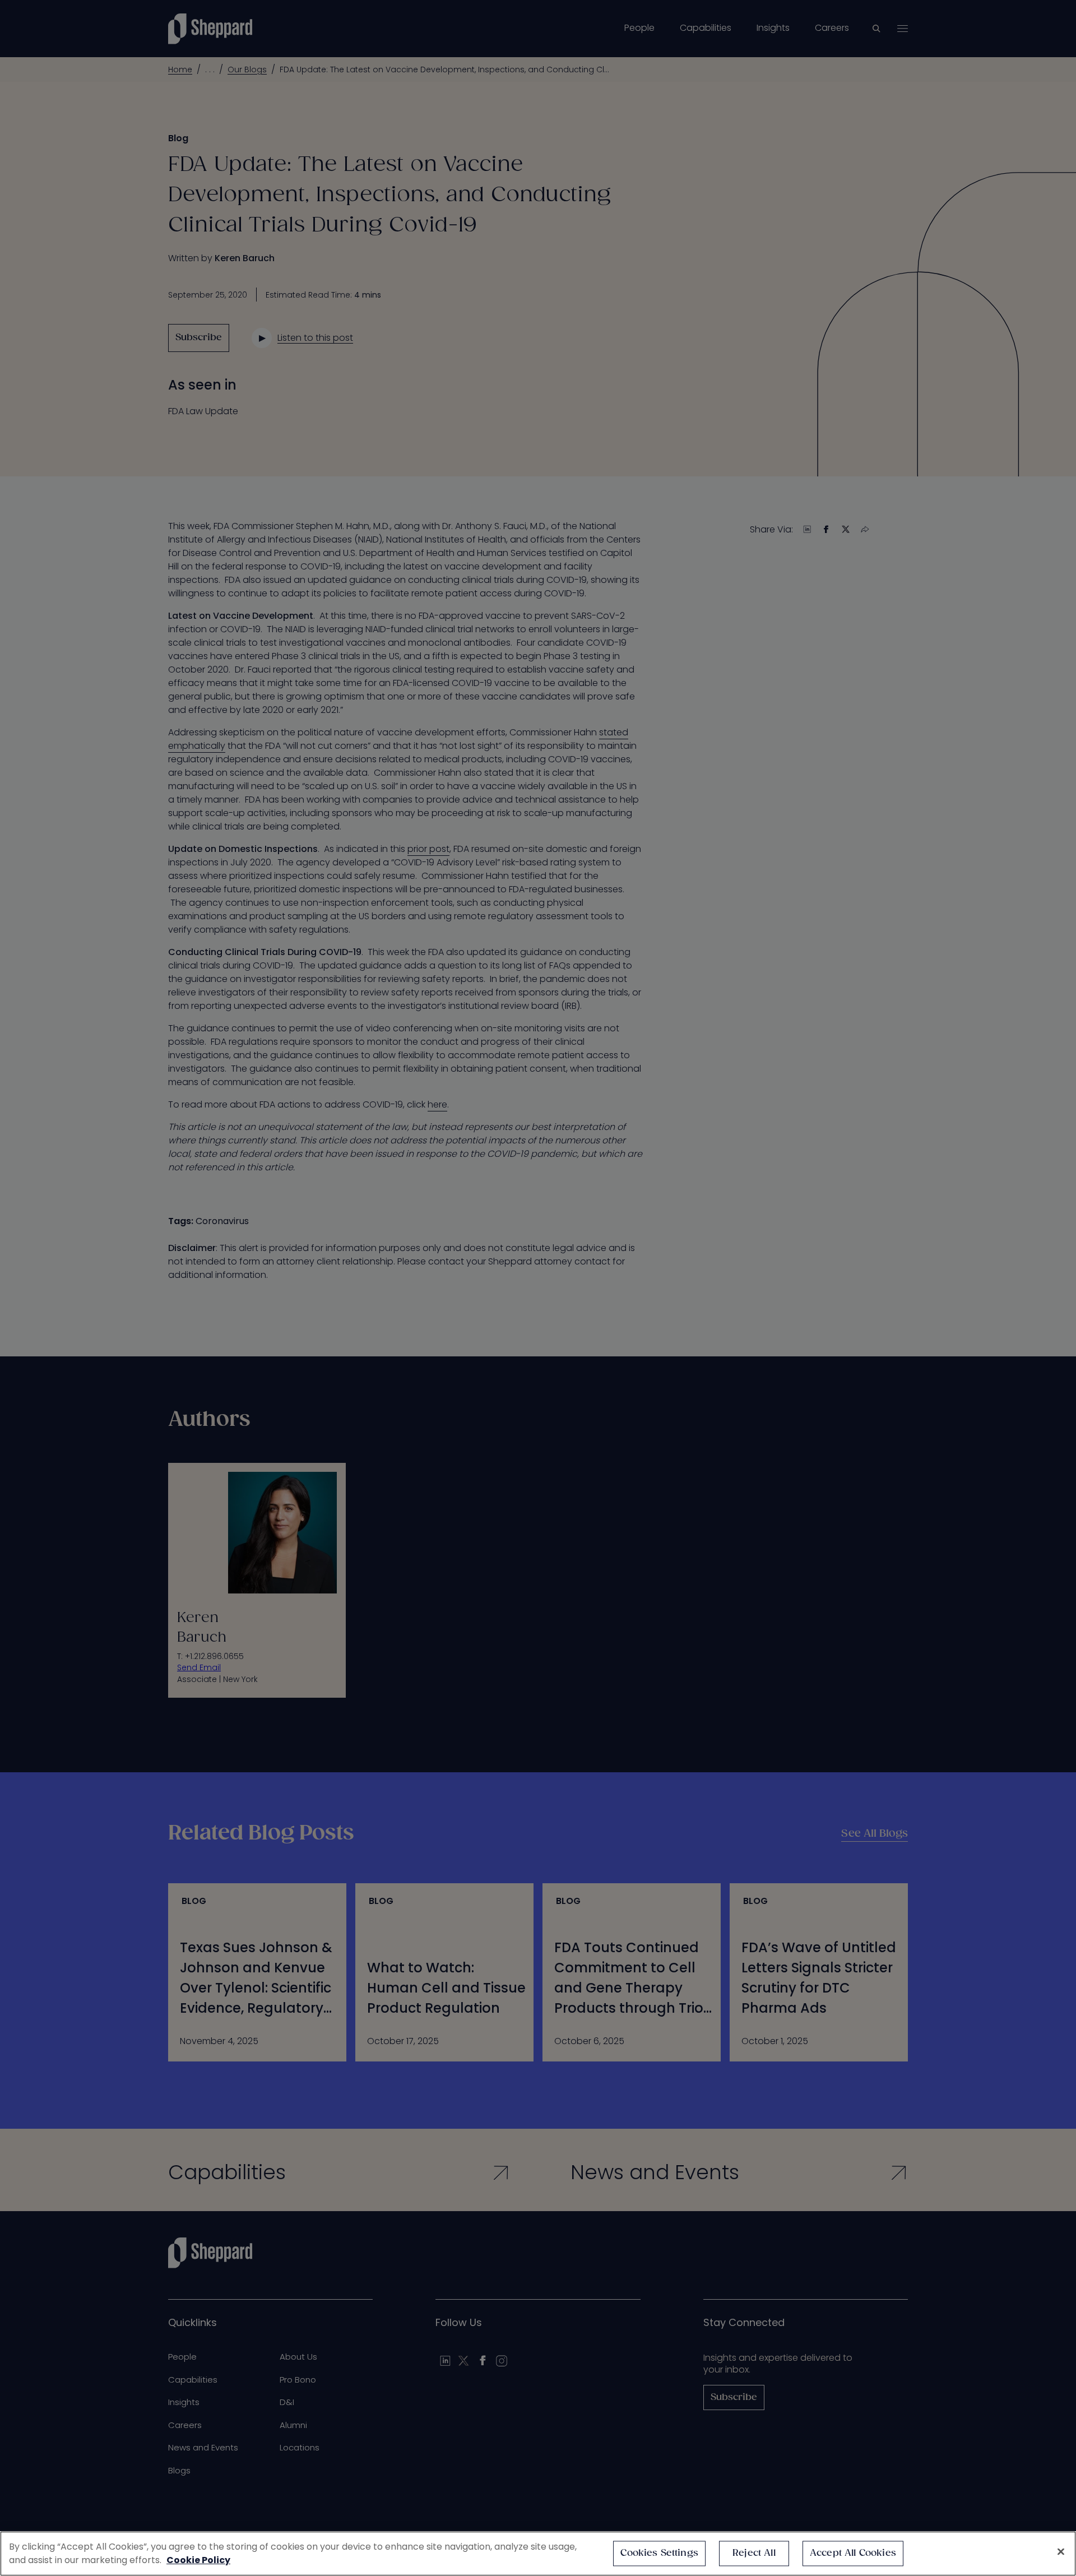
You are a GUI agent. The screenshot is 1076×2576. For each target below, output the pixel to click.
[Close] (1061, 2552)
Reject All (754, 2553)
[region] (538, 2554)
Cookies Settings (659, 2553)
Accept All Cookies (853, 2553)
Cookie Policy (198, 2560)
